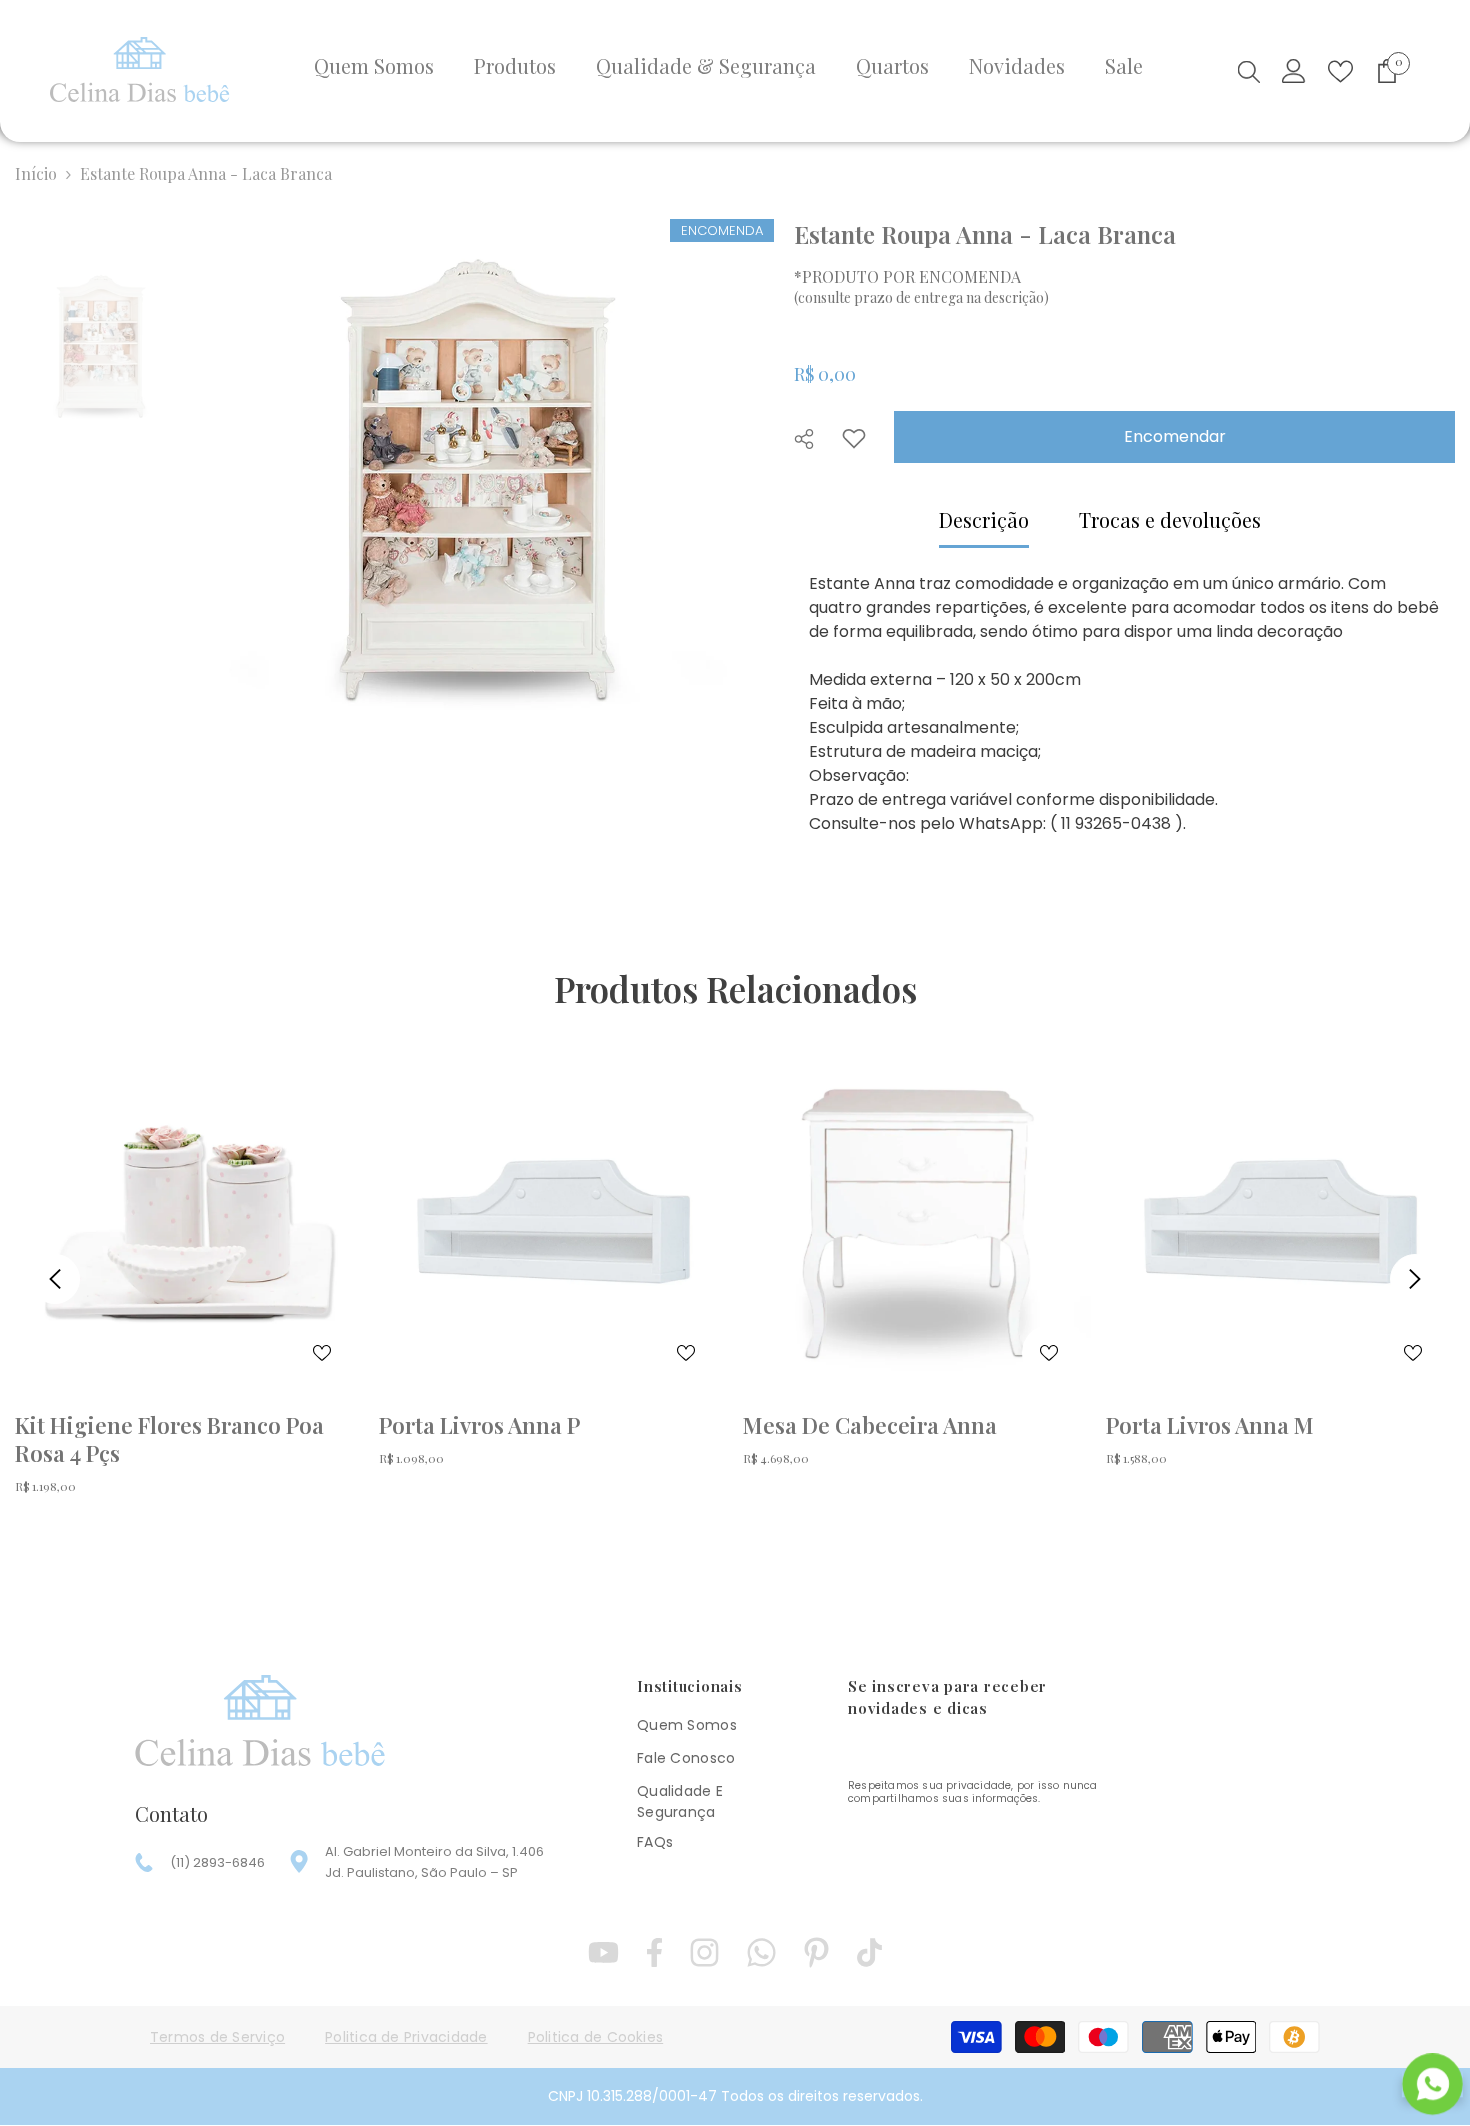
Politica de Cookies (596, 2037)
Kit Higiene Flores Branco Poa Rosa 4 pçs (169, 1439)
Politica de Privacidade (406, 2037)
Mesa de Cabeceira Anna (870, 1425)
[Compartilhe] (811, 439)
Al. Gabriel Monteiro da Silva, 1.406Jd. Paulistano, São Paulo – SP (434, 1862)
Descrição (984, 519)
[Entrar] (1294, 71)
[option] (475, 479)
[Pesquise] (1249, 71)
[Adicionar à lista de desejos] (854, 438)
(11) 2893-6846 (217, 1862)
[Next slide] (1415, 1279)
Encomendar (1175, 436)
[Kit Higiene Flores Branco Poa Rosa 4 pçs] (189, 1221)
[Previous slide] (55, 1279)
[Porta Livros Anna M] (1280, 1221)
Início (36, 173)
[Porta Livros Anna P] (553, 1221)
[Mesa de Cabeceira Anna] (917, 1221)
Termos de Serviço (217, 2037)
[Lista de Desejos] (1340, 71)
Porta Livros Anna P (479, 1425)
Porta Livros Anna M (1210, 1425)
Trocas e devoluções (1170, 519)
